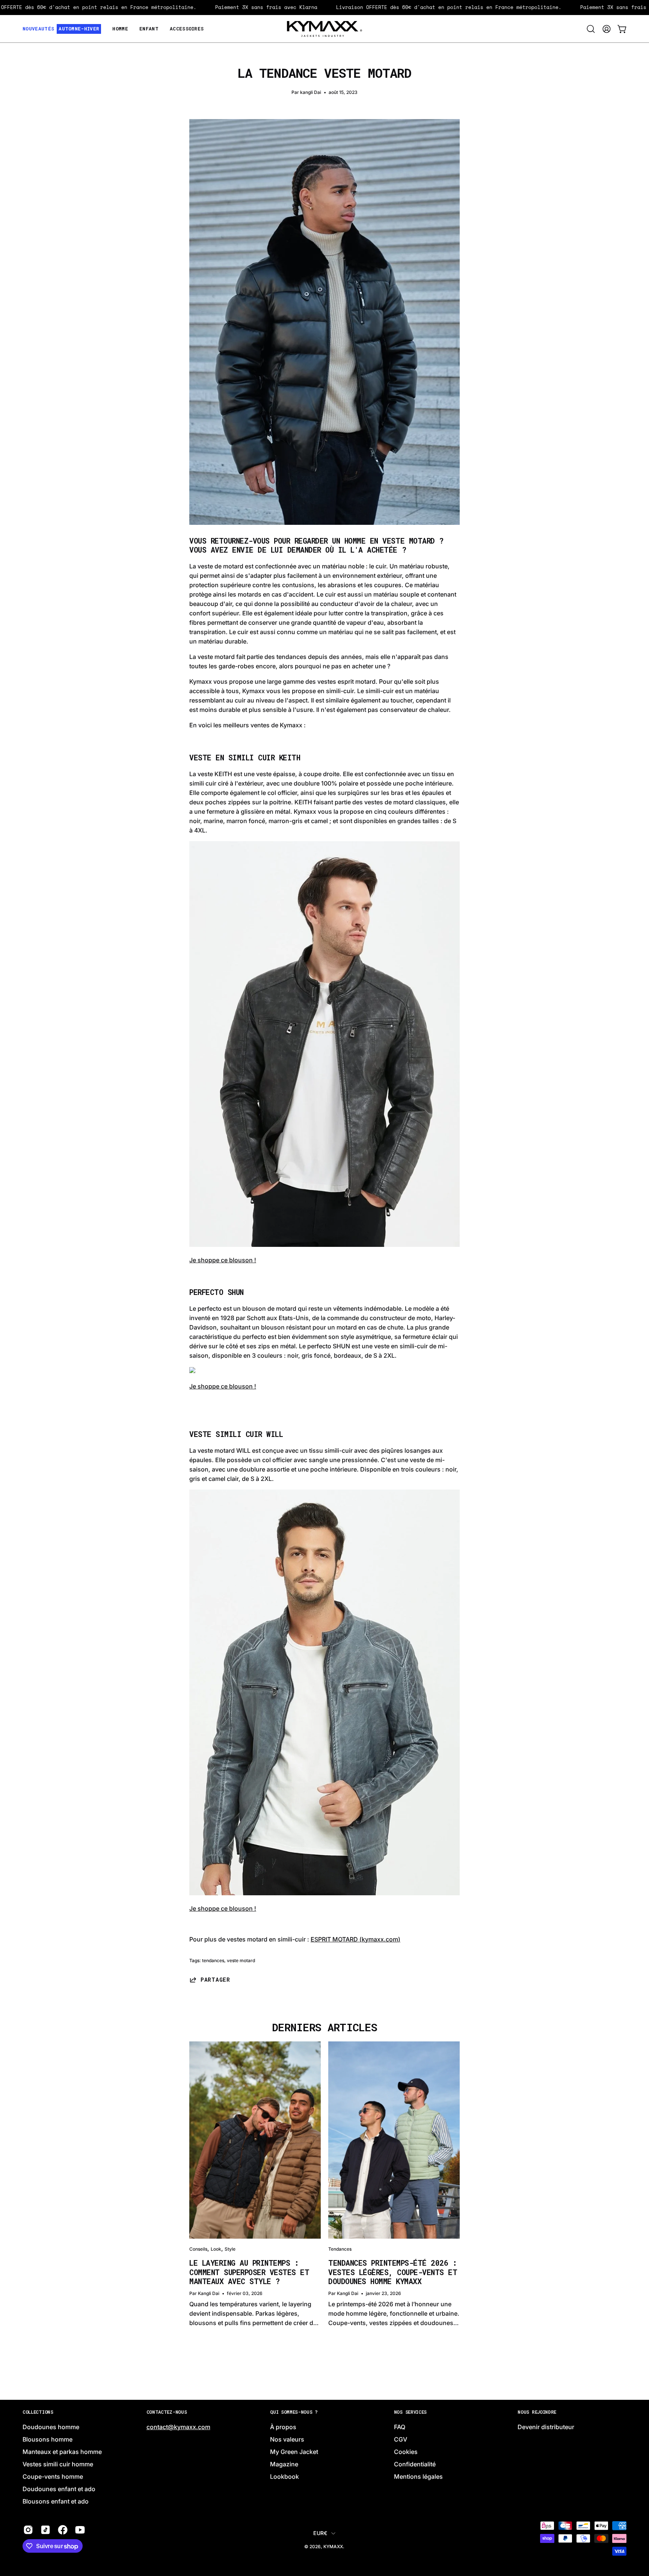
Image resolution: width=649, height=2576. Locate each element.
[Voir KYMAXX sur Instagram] (28, 2530)
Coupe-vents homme (53, 2477)
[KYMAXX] (324, 29)
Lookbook (285, 2477)
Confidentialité (415, 2464)
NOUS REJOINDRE (537, 2412)
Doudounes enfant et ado (59, 2489)
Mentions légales (418, 2477)
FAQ (400, 2427)
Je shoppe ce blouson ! (223, 1260)
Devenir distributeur (546, 2427)
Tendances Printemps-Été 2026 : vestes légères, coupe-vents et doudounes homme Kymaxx (393, 2272)
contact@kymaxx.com (178, 2427)
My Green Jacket (294, 2452)
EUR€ (320, 2533)
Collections (38, 2412)
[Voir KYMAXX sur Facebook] (63, 2530)
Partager (215, 1980)
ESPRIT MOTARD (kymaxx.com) (355, 1939)
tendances (213, 1960)
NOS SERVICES (410, 2412)
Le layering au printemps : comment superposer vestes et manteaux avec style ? (249, 2272)
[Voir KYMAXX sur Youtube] (80, 2530)
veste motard (241, 1960)
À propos (283, 2427)
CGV (401, 2440)
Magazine (284, 2464)
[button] (591, 29)
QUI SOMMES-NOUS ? (294, 2412)
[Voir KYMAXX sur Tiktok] (45, 2530)
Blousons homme (48, 2440)
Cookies (406, 2452)
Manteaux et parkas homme (62, 2452)
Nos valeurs (287, 2440)
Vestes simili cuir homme (58, 2464)
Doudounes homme (51, 2427)
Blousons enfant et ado (56, 2502)
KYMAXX (333, 2547)
